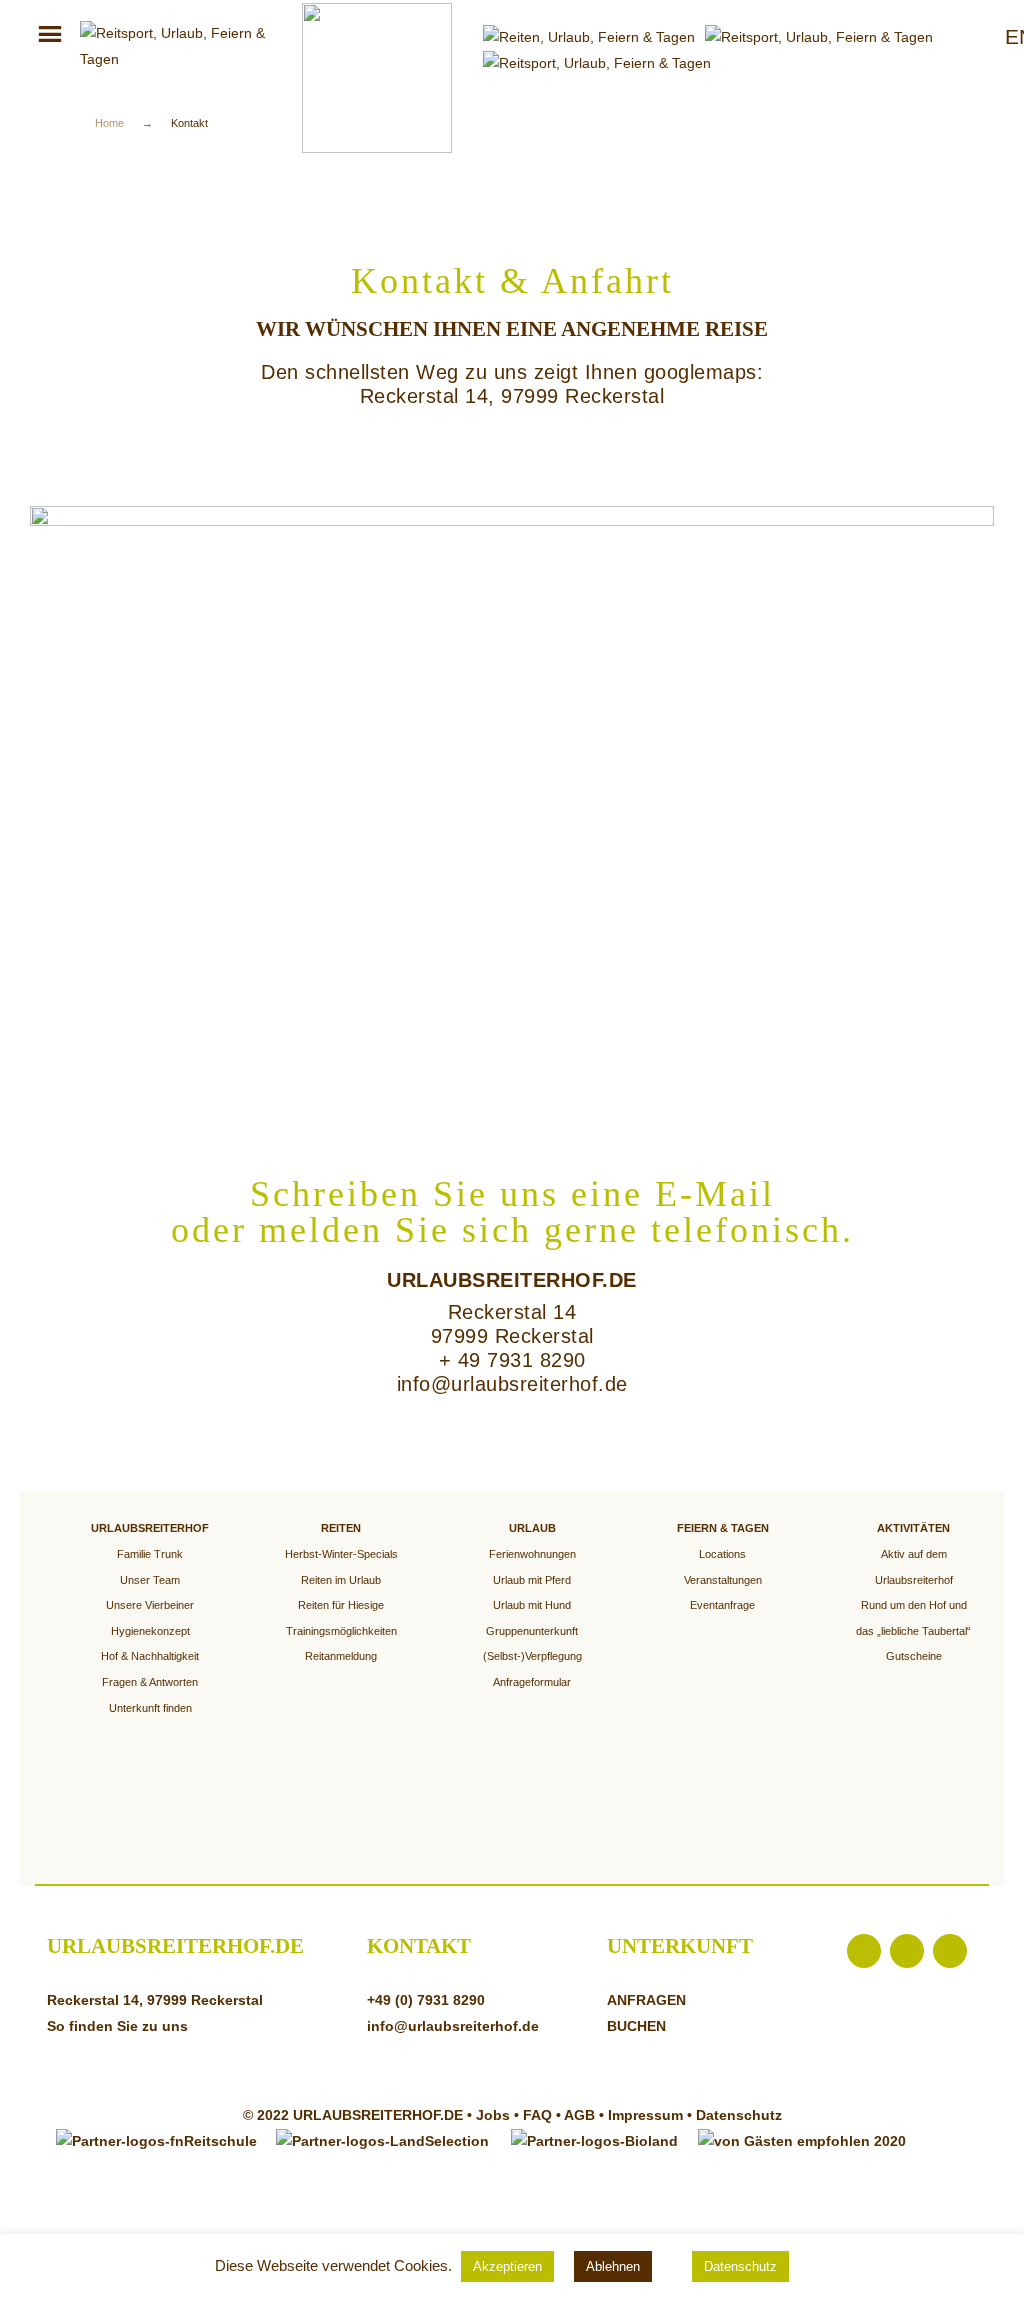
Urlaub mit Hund (532, 1605)
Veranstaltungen (723, 1580)
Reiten (341, 1528)
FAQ (537, 2115)
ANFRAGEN (646, 2000)
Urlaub (532, 1528)
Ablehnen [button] (613, 2266)
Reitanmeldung (341, 1656)
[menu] (50, 36)
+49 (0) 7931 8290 (426, 2000)
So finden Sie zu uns (117, 2026)
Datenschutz (739, 2115)
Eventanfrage (722, 1605)
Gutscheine (914, 1656)
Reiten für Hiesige (341, 1605)
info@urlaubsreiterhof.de (512, 1384)
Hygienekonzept (150, 1631)
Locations (722, 1554)
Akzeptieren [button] (507, 2266)
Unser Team (150, 1580)
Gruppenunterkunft (532, 1631)
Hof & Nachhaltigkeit (150, 1656)
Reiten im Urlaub (341, 1580)
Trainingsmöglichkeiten (341, 1631)
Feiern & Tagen (723, 1528)
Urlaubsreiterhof (150, 1528)
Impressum (645, 2115)
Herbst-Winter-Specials (341, 1554)
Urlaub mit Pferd (532, 1580)
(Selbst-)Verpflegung (532, 1656)
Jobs (495, 2115)
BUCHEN (636, 2026)
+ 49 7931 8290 (512, 1360)
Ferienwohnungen (532, 1554)
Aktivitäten (913, 1528)
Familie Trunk (150, 1554)
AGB (579, 2115)
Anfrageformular (532, 1682)
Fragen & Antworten (150, 1682)
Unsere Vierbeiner (150, 1605)
